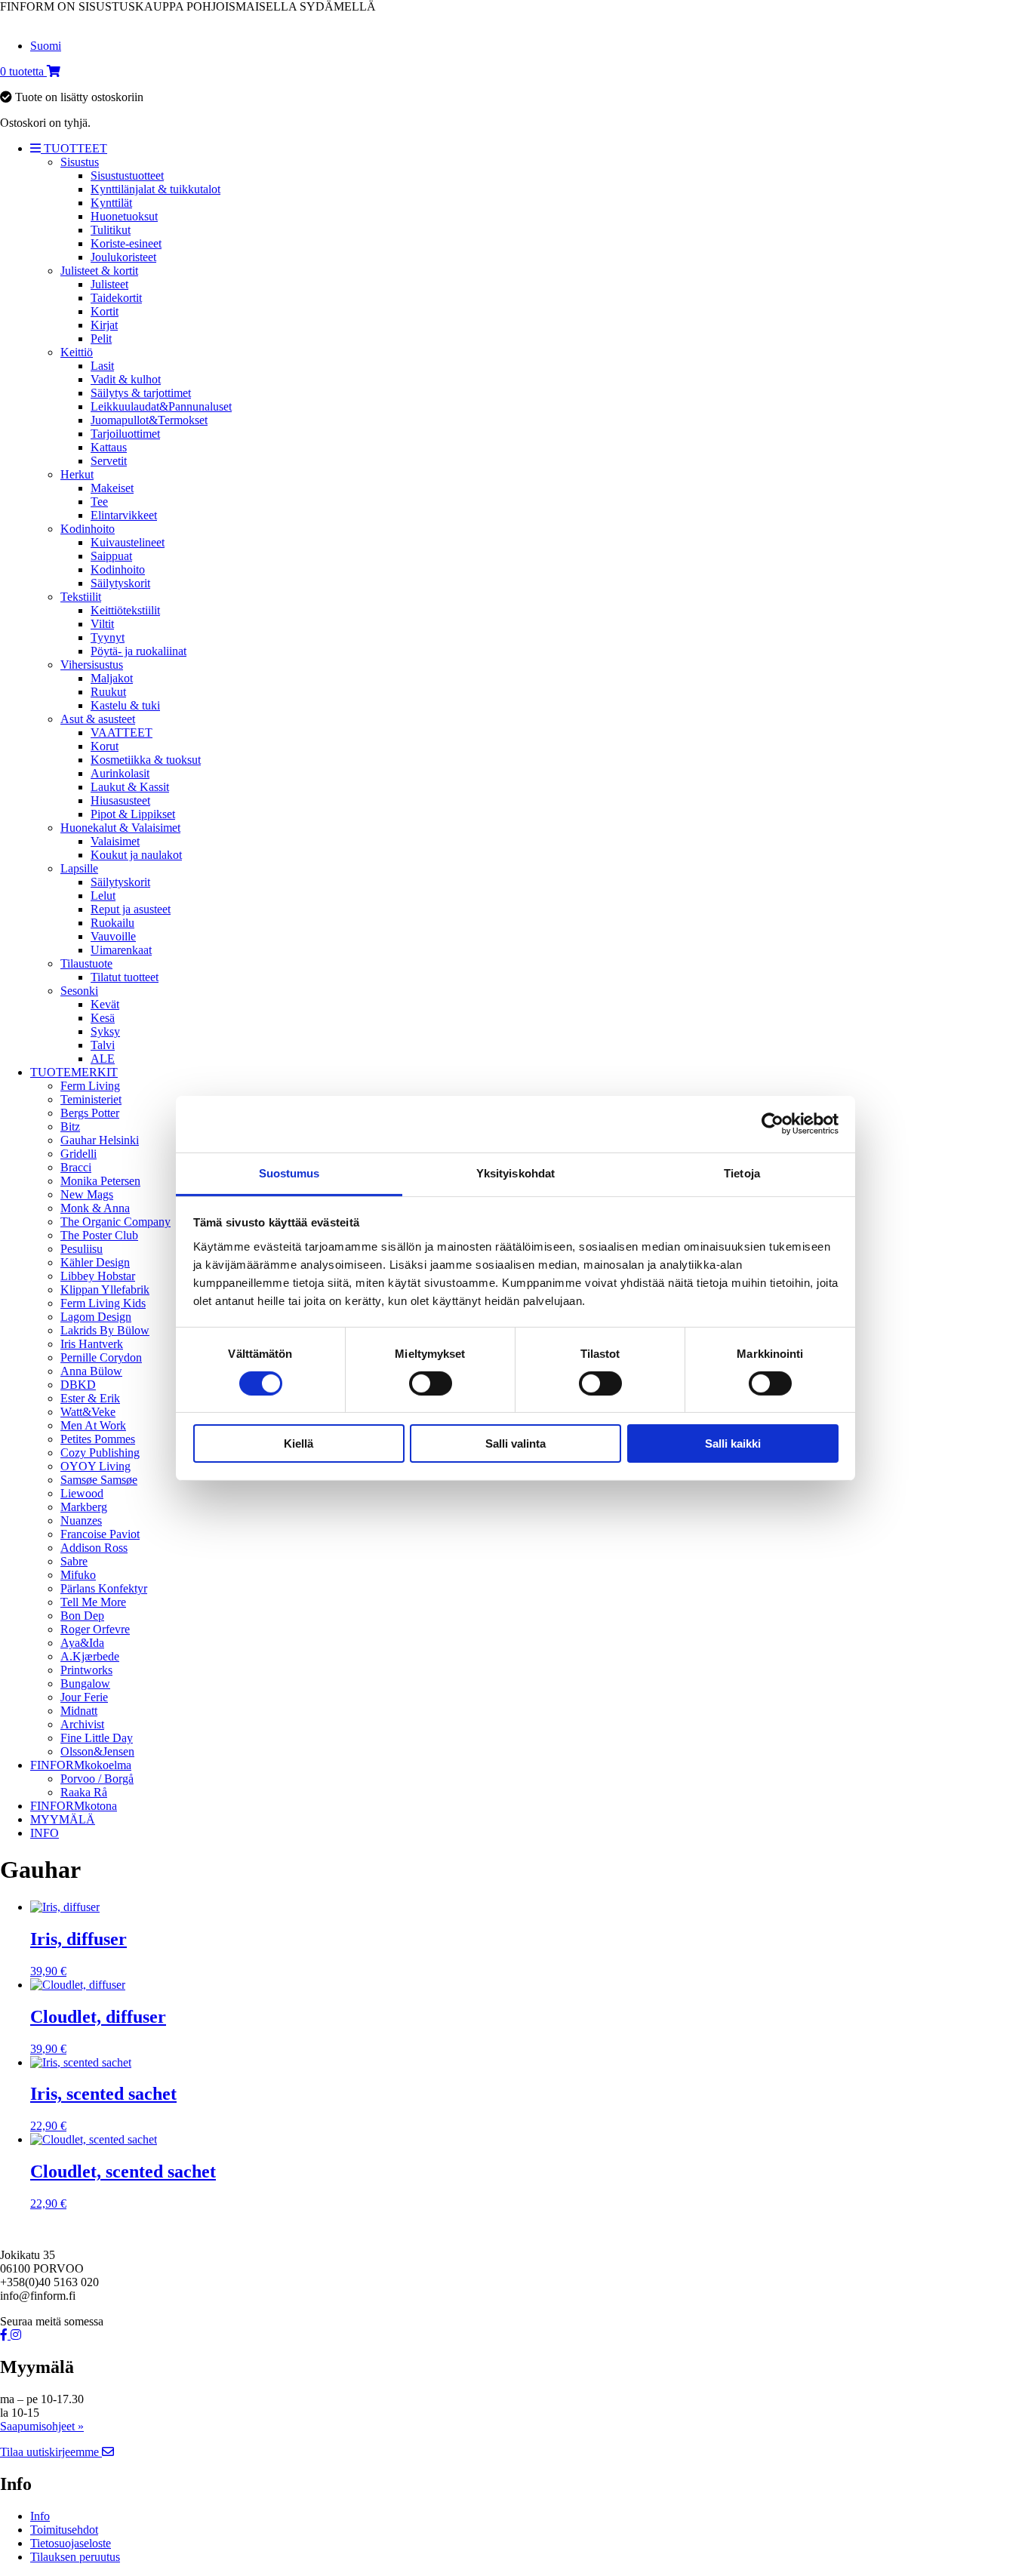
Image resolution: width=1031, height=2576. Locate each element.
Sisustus (80, 162)
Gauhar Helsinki (100, 1140)
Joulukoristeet (123, 257)
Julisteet (109, 284)
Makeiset (112, 488)
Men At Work (93, 1425)
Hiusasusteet (120, 800)
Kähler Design (95, 1262)
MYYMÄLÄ (63, 1819)
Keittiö (77, 352)
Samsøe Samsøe (99, 1480)
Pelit (101, 339)
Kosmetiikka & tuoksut (146, 760)
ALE (103, 1059)
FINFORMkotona (74, 1806)
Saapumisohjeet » (42, 2426)
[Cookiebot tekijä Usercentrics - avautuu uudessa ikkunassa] (772, 1124)
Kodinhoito (88, 529)
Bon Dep (82, 1616)
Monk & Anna (95, 1208)
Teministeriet (91, 1099)
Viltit (102, 624)
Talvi (103, 1045)
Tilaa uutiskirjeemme (51, 2452)
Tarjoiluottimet (125, 434)
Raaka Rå (84, 1792)
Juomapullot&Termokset (149, 420)
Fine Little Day (97, 1738)
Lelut (103, 896)
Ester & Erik (90, 1398)
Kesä (103, 1018)
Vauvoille (113, 936)
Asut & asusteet (98, 719)
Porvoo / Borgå (97, 1779)
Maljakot (112, 678)
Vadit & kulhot (126, 379)
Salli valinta (515, 1443)
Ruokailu (112, 923)
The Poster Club (99, 1235)
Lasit (102, 366)
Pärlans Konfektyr (104, 1588)
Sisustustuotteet (127, 175)
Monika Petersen (100, 1181)
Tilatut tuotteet (125, 977)
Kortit (105, 311)
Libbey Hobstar (98, 1276)
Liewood (82, 1493)
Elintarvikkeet (124, 515)
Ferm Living (90, 1086)
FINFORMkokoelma (81, 1765)
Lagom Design (96, 1317)
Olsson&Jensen (97, 1751)
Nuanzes (81, 1520)
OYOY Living (95, 1466)
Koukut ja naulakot (136, 855)
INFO (45, 1833)
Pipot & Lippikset (133, 814)
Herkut (77, 474)
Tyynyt (108, 637)
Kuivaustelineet (128, 542)
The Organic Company (115, 1222)
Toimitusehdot (64, 2530)
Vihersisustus (92, 665)
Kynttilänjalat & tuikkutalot (155, 189)
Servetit (109, 461)
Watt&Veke (88, 1412)
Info (40, 2516)
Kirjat (104, 325)
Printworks (86, 1670)
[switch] (431, 1383)
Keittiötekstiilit (125, 610)
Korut (105, 746)
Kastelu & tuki (125, 705)
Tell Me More (93, 1602)
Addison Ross (94, 1548)
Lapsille (79, 868)
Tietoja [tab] (742, 1173)
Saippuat (111, 556)
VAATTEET (122, 732)
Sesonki (79, 991)
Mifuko (78, 1575)
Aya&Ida (82, 1643)
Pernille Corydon (101, 1357)
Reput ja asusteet (131, 909)
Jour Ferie (84, 1697)
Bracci (76, 1167)
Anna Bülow (91, 1371)
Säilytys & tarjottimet (141, 393)
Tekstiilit (81, 597)
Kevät (105, 1004)
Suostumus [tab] (289, 1173)
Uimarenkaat (121, 950)
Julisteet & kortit (99, 271)
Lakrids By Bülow (105, 1330)
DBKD (78, 1385)
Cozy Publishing (100, 1453)
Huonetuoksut (124, 216)
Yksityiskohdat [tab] (515, 1173)
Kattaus (109, 447)
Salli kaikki (733, 1443)
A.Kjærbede (90, 1656)
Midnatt (79, 1711)
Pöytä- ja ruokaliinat (138, 651)
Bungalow (85, 1683)
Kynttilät (111, 203)
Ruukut (108, 692)
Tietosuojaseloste (71, 2543)
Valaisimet (115, 841)
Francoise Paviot (100, 1534)
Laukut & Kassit (130, 787)
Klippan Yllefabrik (105, 1290)
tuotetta (23, 71)
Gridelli (78, 1154)
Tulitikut (111, 230)
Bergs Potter (90, 1113)
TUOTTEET (74, 148)
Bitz (70, 1126)
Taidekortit (116, 298)
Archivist (82, 1724)
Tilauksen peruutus (75, 2557)
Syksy (105, 1031)
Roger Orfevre (95, 1629)
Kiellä (299, 1443)
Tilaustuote (86, 963)
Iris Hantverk (92, 1344)
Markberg (84, 1507)
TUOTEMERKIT (74, 1072)
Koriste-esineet (126, 243)
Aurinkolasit (120, 773)
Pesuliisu (82, 1249)
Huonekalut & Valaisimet (120, 828)
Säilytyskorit (120, 583)
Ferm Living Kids (103, 1303)
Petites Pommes (98, 1439)
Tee (99, 502)
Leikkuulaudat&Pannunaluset (161, 406)
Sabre (74, 1561)
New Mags (87, 1194)
